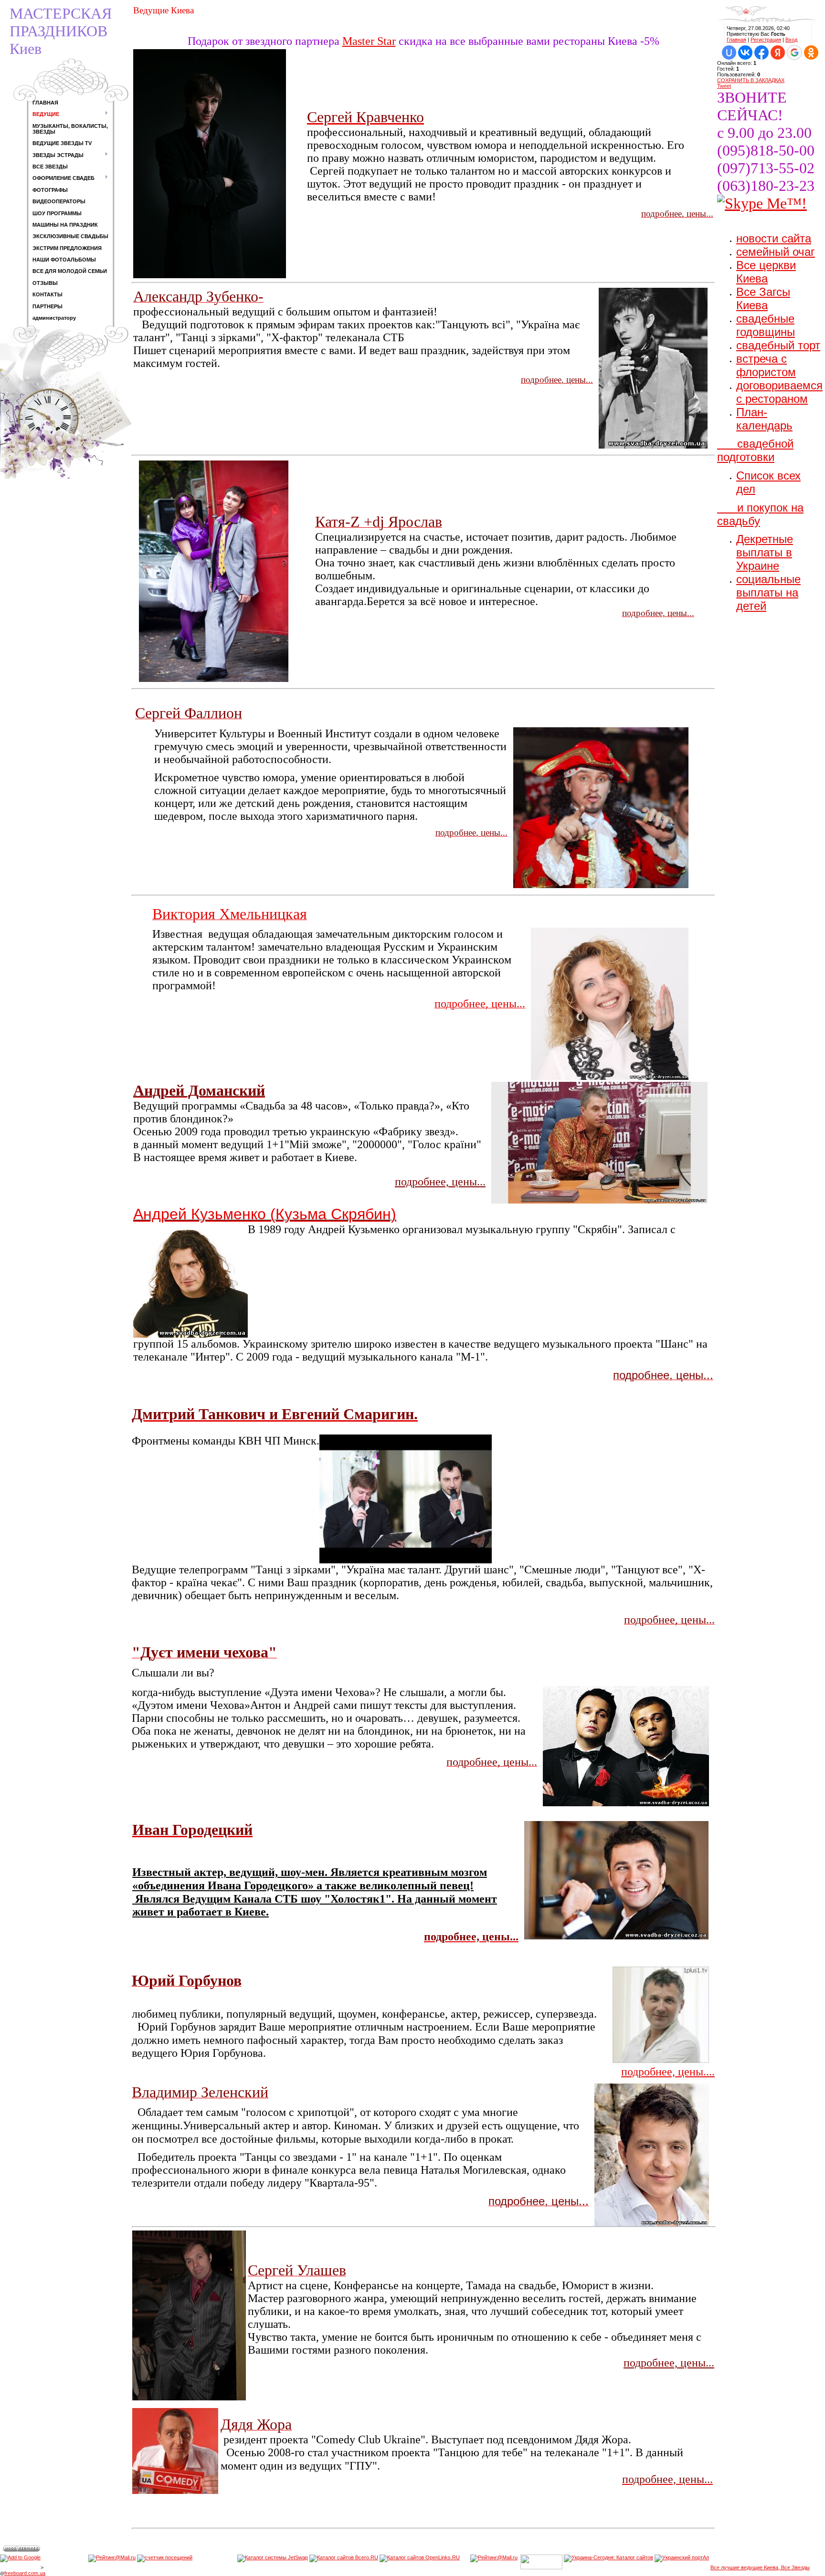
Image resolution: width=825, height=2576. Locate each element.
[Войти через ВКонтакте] (745, 52)
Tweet (724, 86)
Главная (736, 40)
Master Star (369, 41)
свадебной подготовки (755, 450)
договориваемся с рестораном (779, 392)
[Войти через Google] (794, 52)
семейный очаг (776, 252)
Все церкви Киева (766, 272)
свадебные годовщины (766, 325)
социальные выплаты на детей (768, 592)
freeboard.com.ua (25, 2573)
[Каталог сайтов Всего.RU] (344, 2567)
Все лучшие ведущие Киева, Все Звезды (760, 2567)
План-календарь (764, 419)
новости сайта (774, 238)
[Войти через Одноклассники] (811, 52)
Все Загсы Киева (763, 298)
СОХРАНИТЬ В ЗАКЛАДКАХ (751, 80)
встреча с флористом (766, 365)
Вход (791, 40)
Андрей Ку (170, 1214)
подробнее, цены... (669, 2363)
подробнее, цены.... (668, 2072)
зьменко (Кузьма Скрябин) (302, 1214)
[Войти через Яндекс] (778, 52)
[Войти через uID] (729, 52)
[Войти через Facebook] (762, 52)
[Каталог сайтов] (465, 2567)
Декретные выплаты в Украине (765, 552)
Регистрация (766, 40)
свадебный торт (778, 345)
